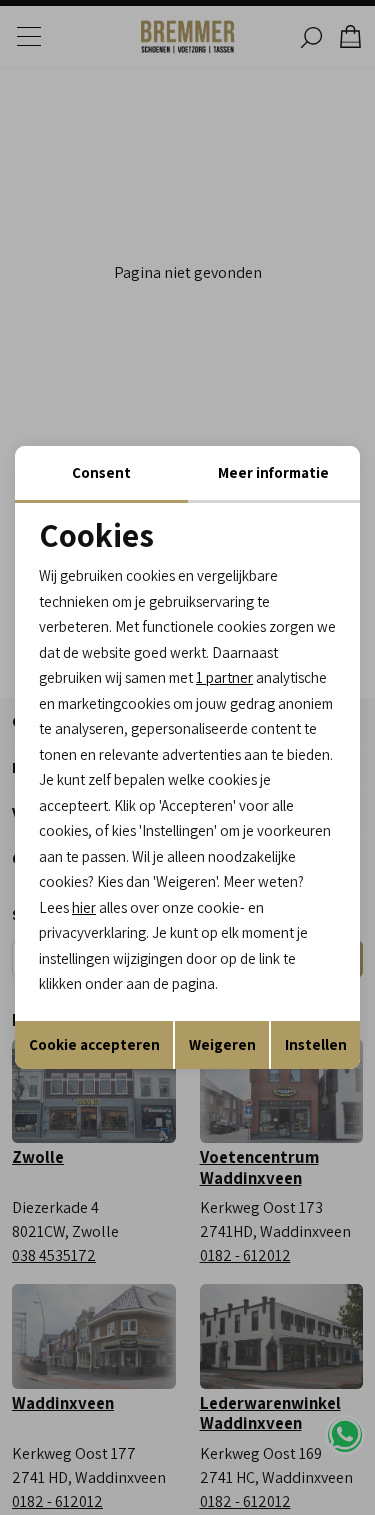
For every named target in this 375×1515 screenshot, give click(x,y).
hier (84, 907)
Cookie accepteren (94, 1044)
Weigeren (222, 1044)
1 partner (224, 677)
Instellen (316, 1044)
